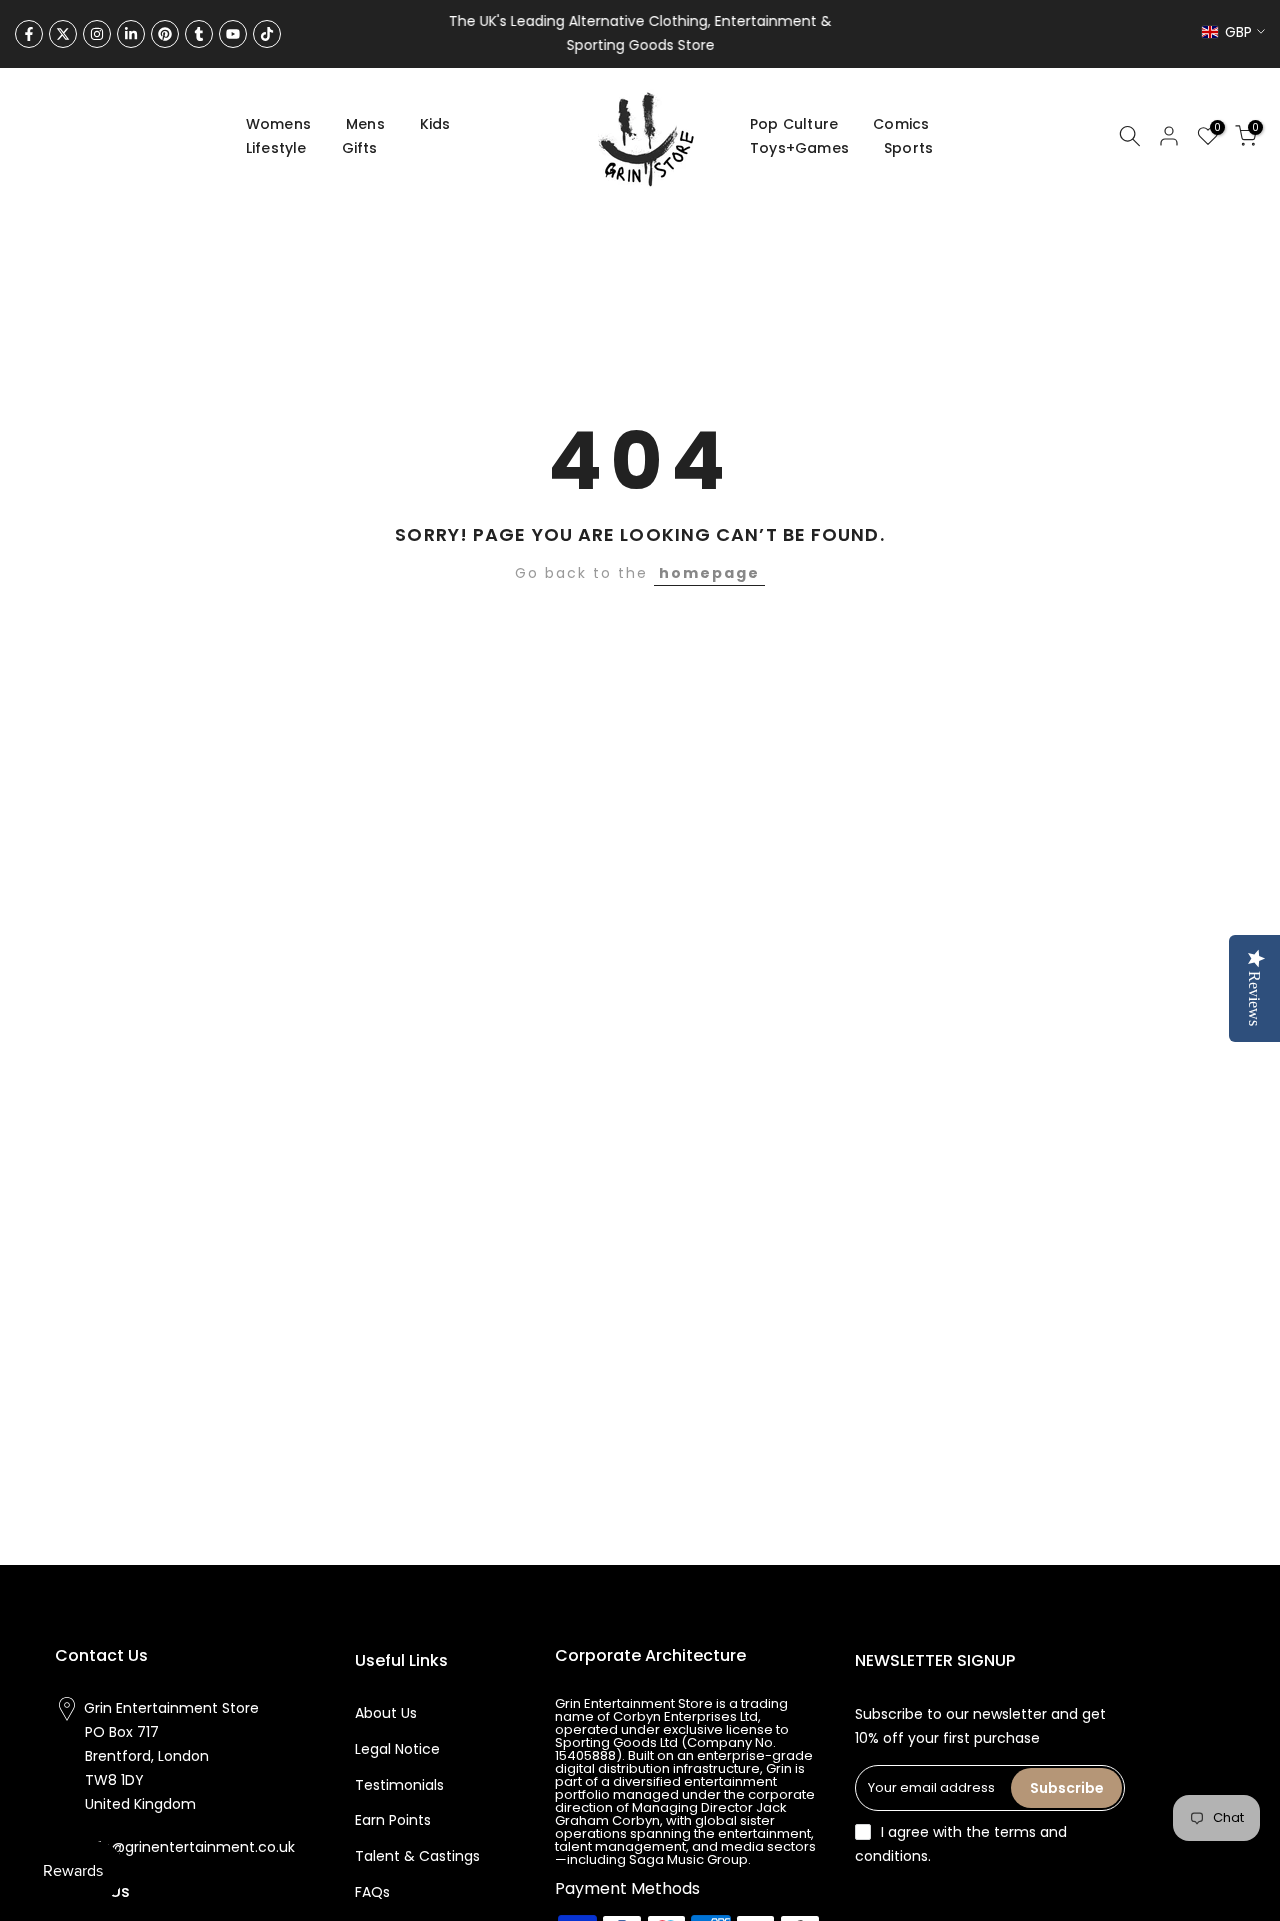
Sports (908, 148)
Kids (435, 124)
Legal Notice (397, 1749)
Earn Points (393, 1820)
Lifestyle (276, 148)
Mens (365, 124)
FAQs (372, 1892)
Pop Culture (794, 124)
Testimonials (399, 1785)
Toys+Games (799, 148)
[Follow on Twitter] (63, 34)
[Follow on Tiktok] (267, 34)
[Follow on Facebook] (29, 34)
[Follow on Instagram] (97, 34)
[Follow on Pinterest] (165, 34)
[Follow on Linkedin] (131, 34)
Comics (901, 124)
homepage (709, 573)
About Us (386, 1713)
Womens (278, 124)
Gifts (360, 148)
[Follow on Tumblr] (199, 34)
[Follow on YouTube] (233, 34)
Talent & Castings (417, 1856)
